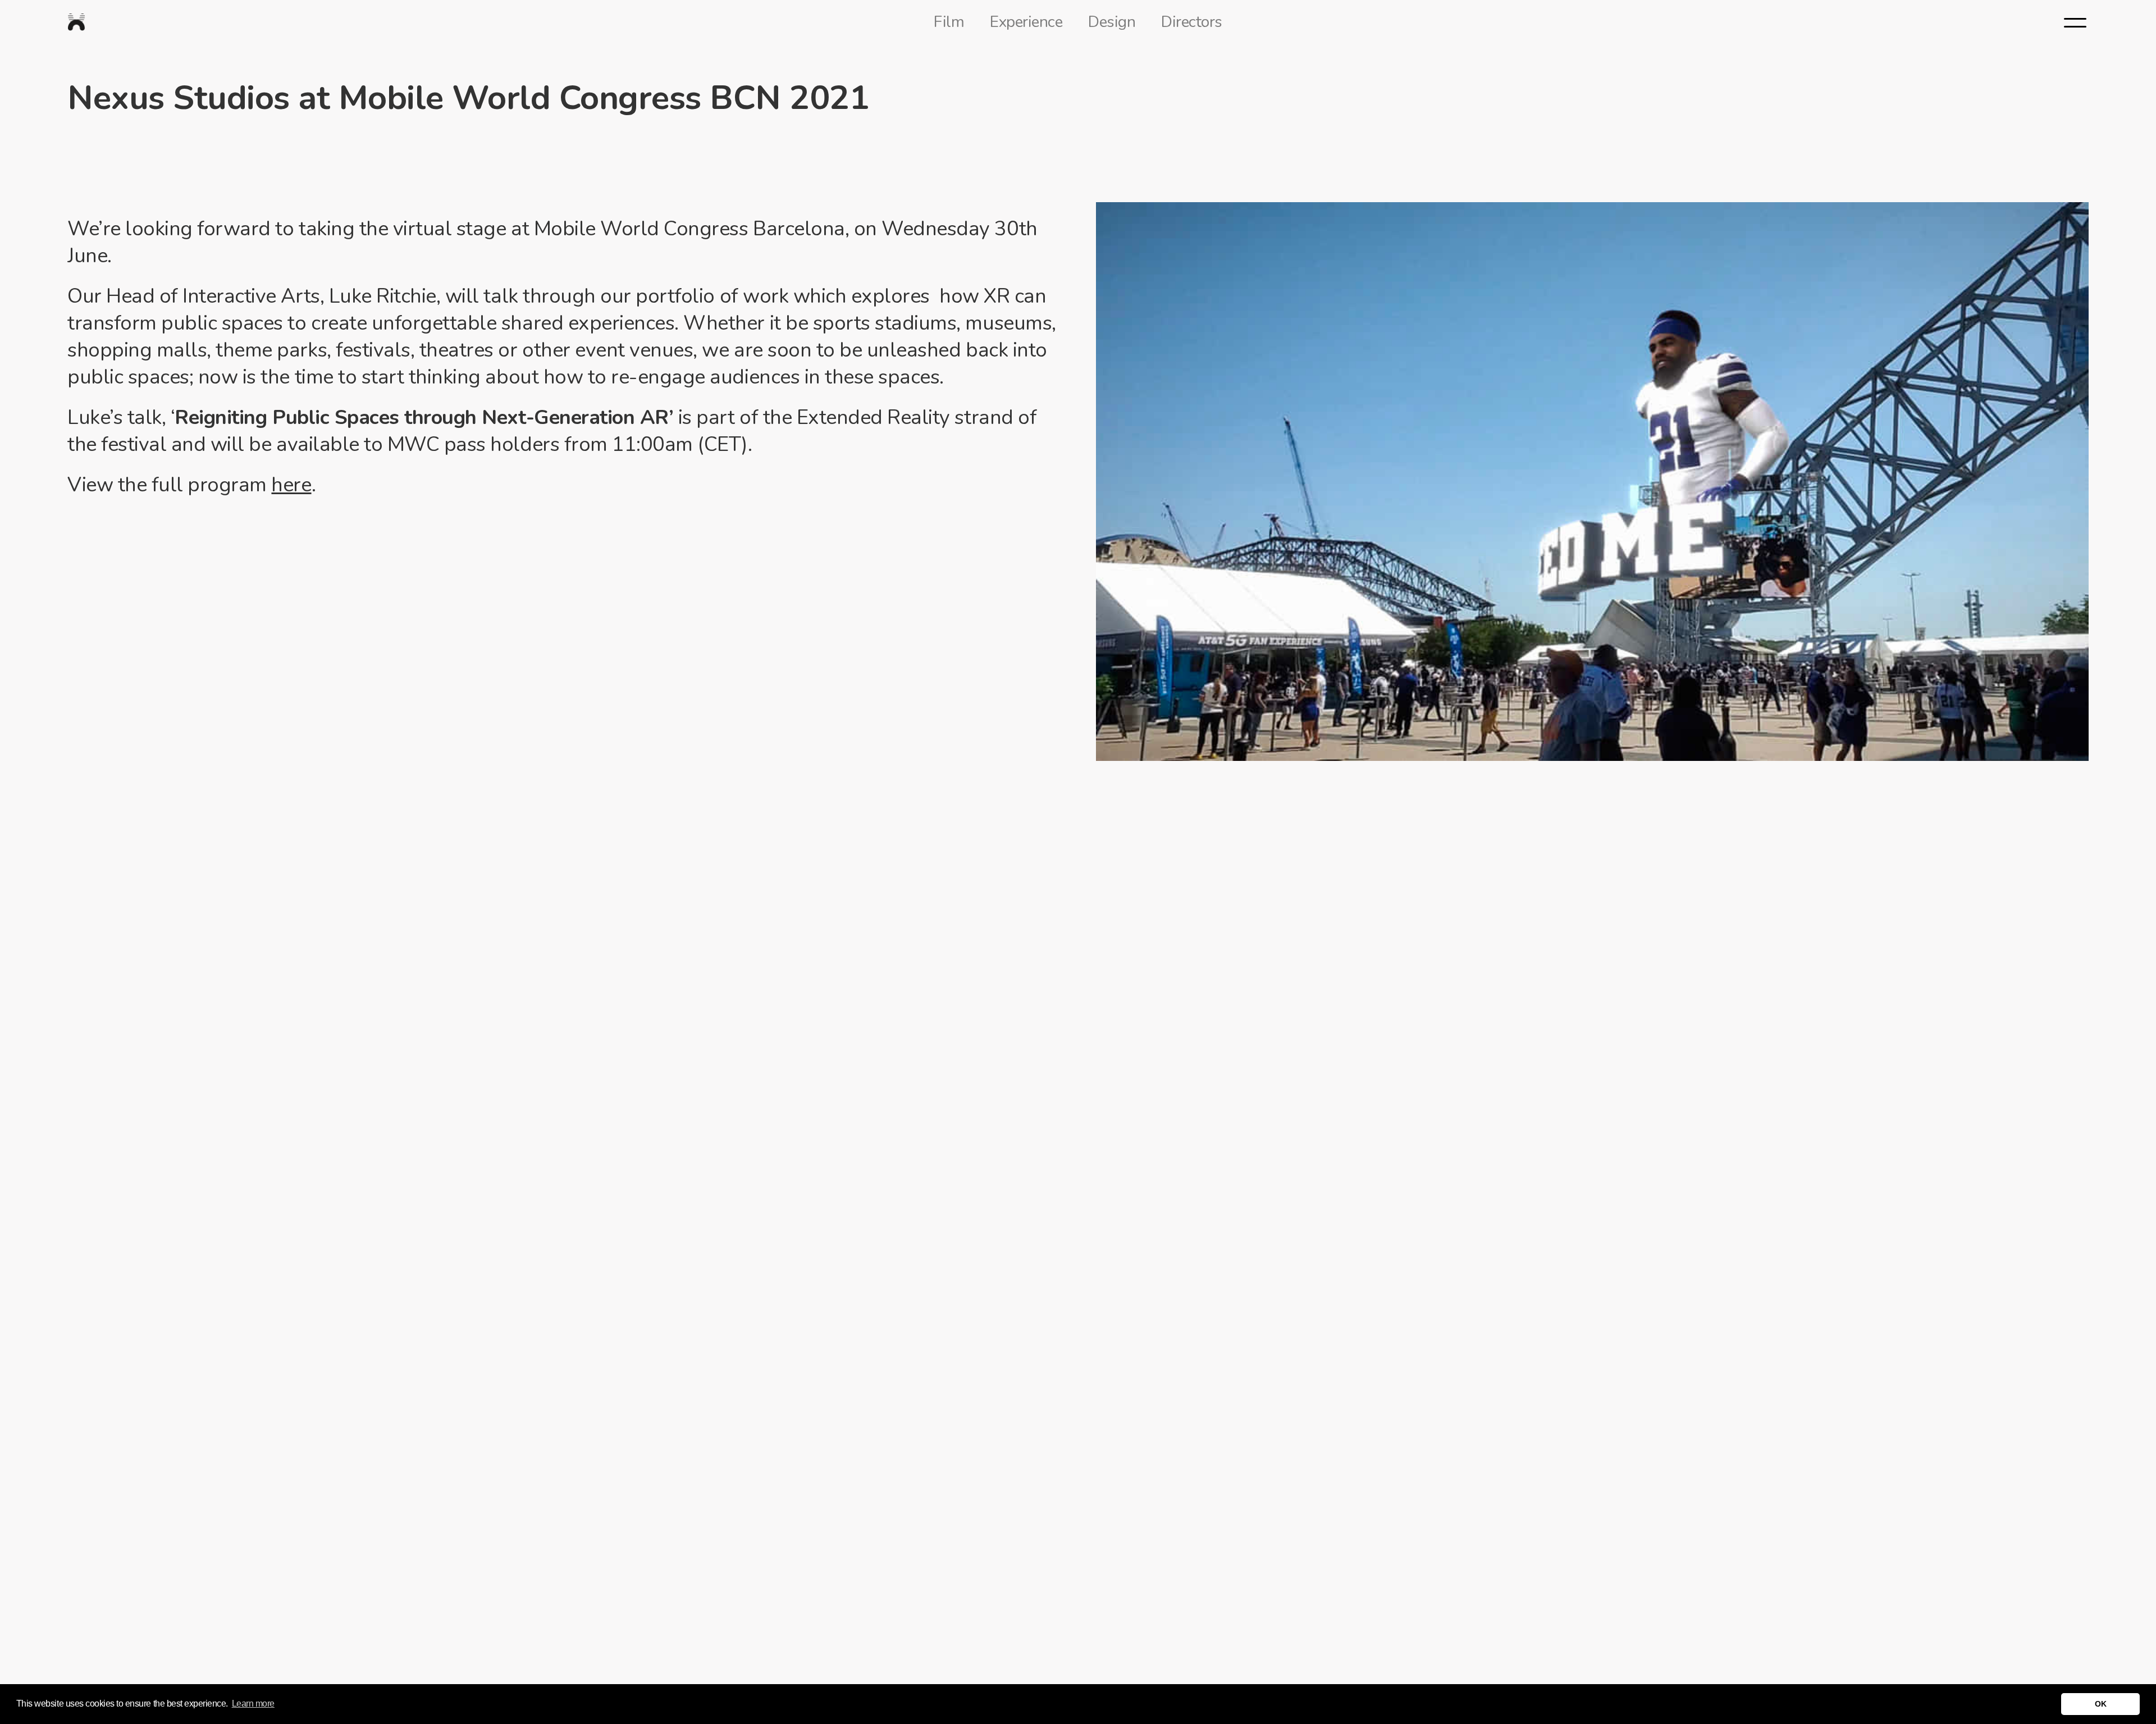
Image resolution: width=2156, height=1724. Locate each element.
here (291, 485)
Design (1112, 22)
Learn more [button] (253, 1704)
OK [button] (2100, 1704)
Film (949, 22)
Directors (1192, 22)
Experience (1026, 22)
